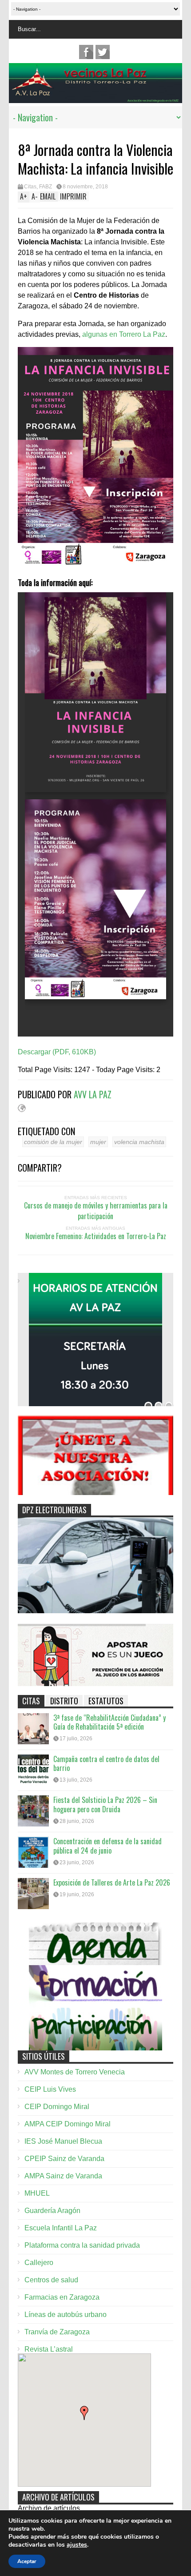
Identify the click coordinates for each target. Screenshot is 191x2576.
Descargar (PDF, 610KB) (57, 1052)
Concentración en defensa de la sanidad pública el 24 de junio (107, 1846)
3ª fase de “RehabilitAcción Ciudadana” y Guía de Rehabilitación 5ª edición (109, 1722)
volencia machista (139, 1142)
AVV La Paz (93, 1094)
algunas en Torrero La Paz (124, 334)
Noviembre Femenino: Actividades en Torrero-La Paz (96, 1236)
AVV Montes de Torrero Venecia (75, 2072)
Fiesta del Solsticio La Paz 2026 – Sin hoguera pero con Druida (105, 1804)
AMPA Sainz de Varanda (63, 2176)
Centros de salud (51, 2280)
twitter (103, 52)
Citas (30, 187)
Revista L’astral (49, 2349)
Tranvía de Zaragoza (57, 2332)
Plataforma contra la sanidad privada (82, 2245)
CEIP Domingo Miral (57, 2107)
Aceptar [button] (27, 2561)
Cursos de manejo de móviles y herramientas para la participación (96, 1211)
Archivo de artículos (49, 2508)
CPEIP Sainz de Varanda (64, 2159)
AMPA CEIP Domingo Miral (68, 2124)
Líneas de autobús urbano (66, 2315)
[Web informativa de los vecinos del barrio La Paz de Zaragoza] (95, 99)
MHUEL (37, 2193)
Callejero (39, 2263)
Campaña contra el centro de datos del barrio (106, 1764)
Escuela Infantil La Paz (61, 2228)
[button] (84, 2413)
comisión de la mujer (53, 1142)
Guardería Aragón (52, 2211)
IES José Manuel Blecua (63, 2141)
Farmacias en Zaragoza (62, 2297)
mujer (98, 1142)
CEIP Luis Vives (50, 2089)
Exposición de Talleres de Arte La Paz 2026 (112, 1882)
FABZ (46, 187)
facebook (86, 52)
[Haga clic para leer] (33, 1729)
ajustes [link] (77, 2545)
